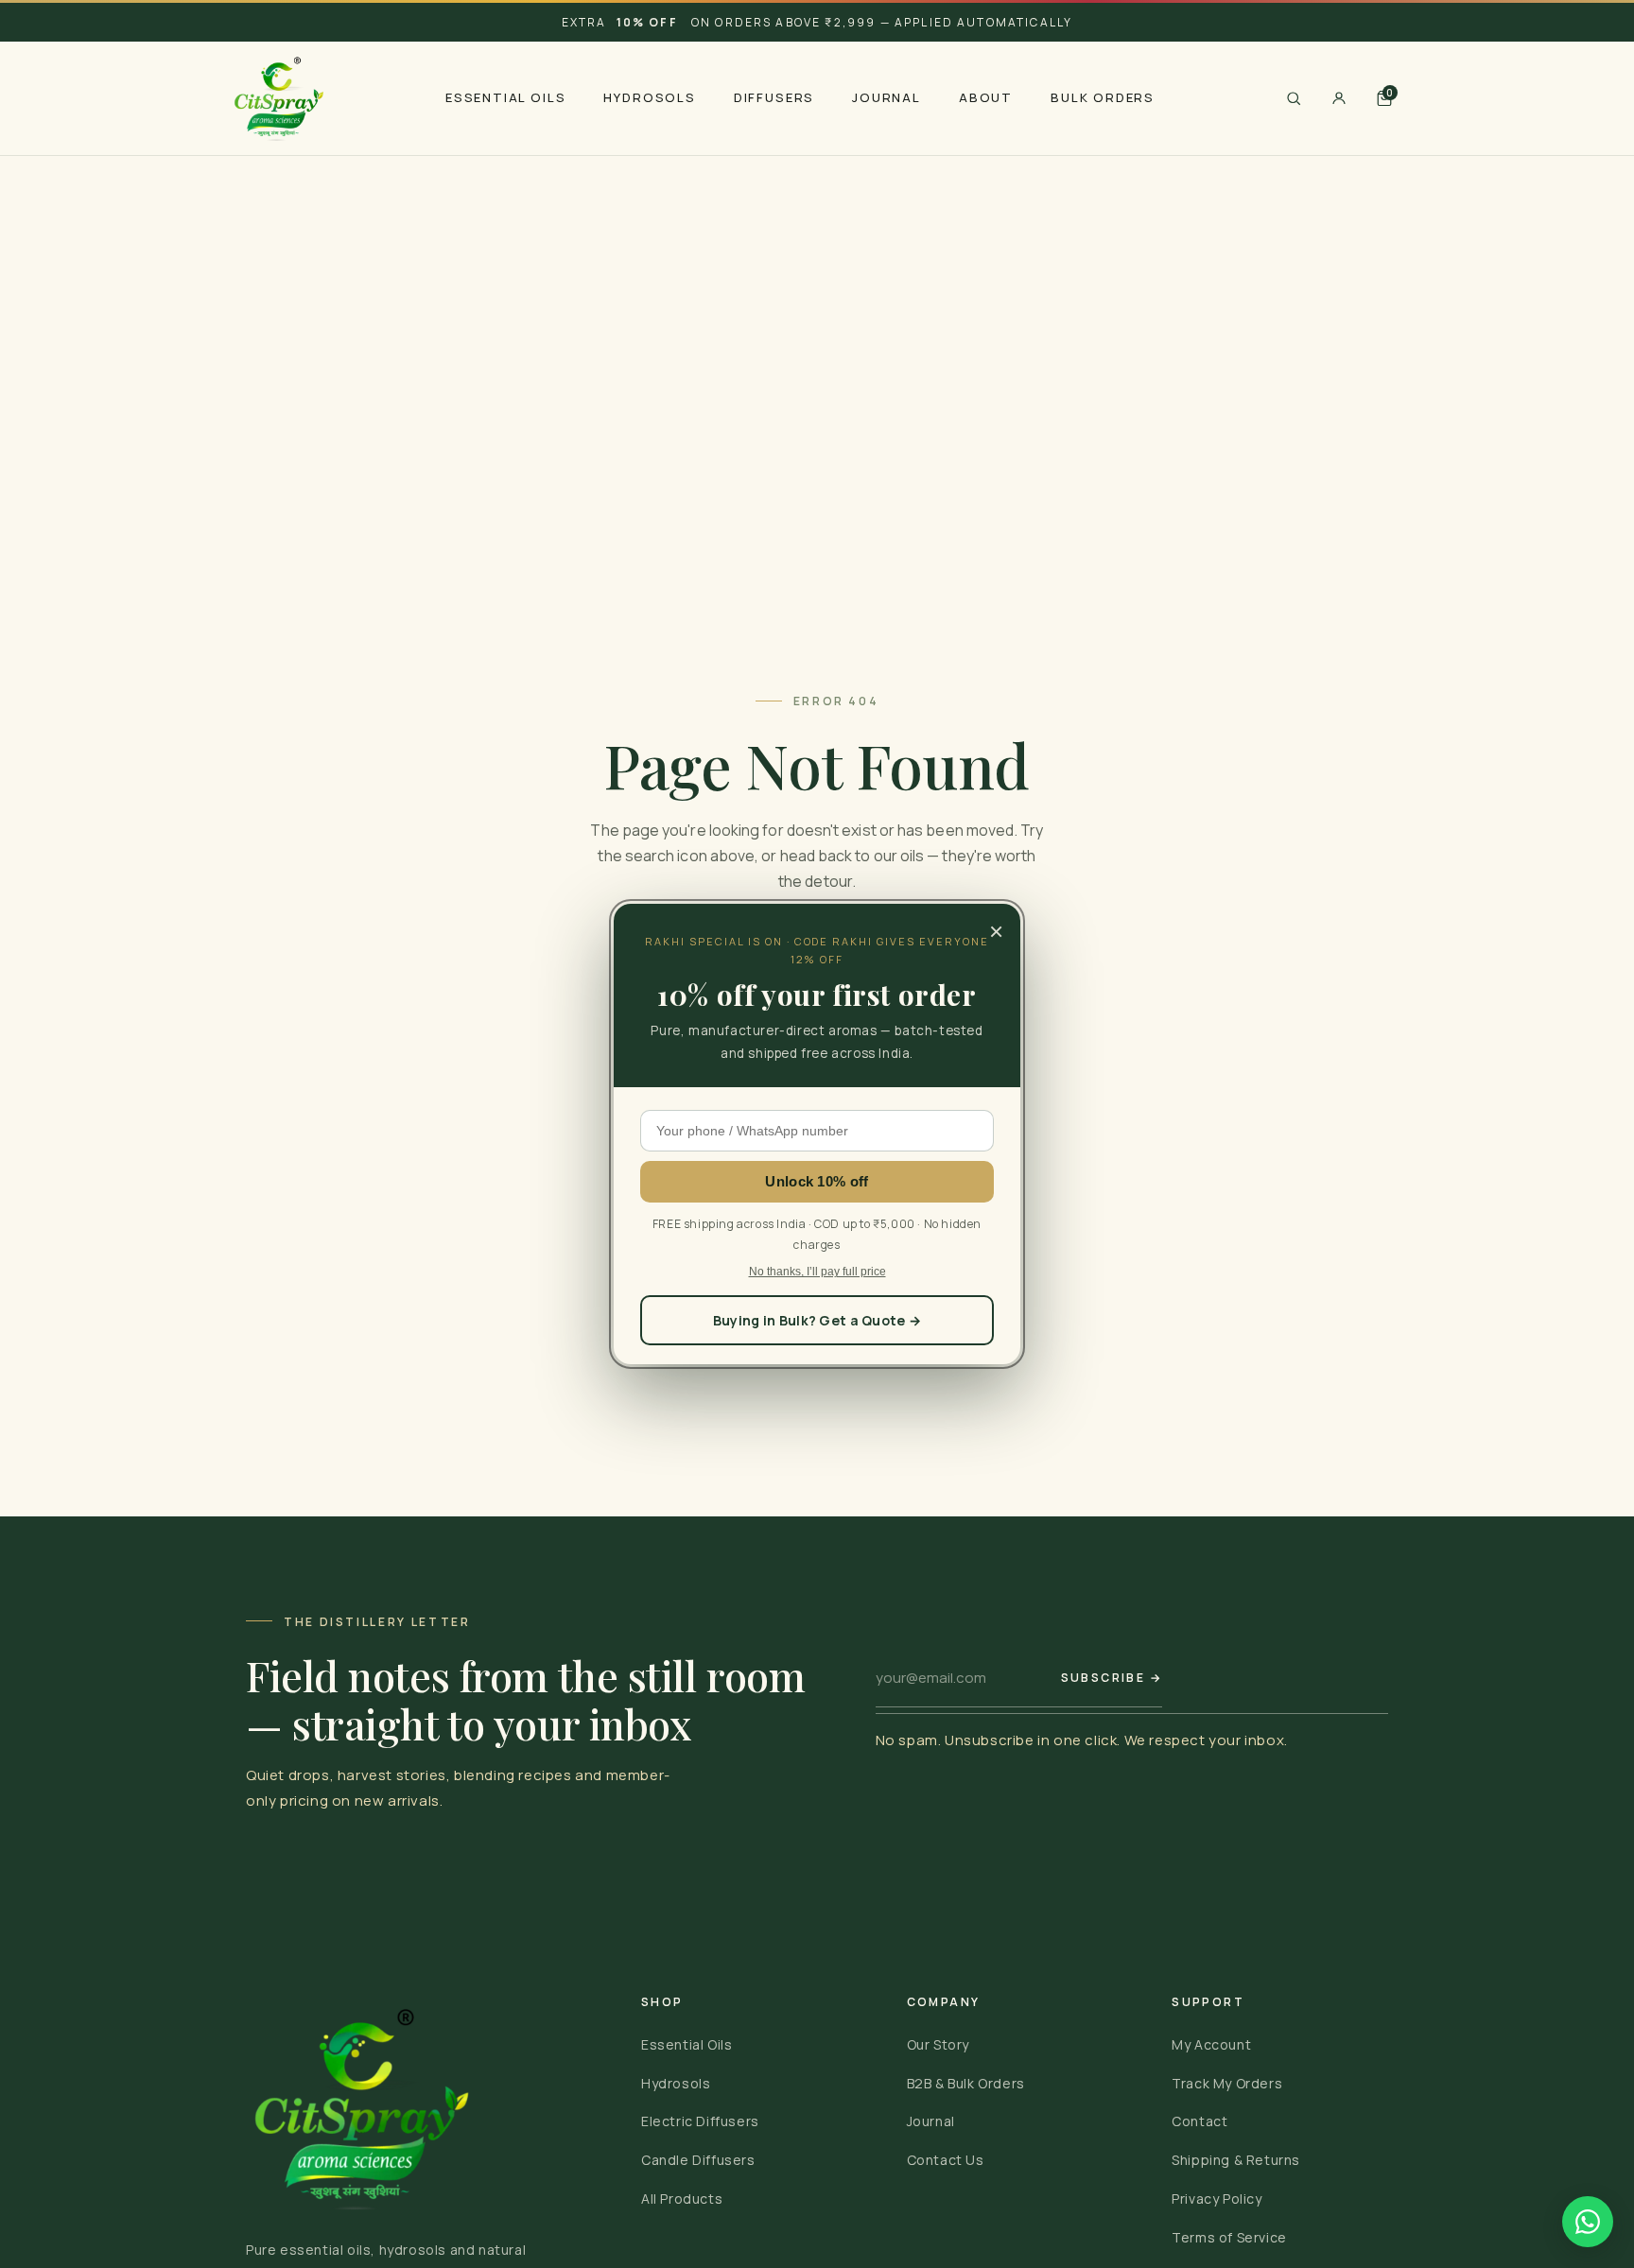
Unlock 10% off (817, 1182)
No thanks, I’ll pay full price (817, 1272)
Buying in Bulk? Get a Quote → (817, 1320)
